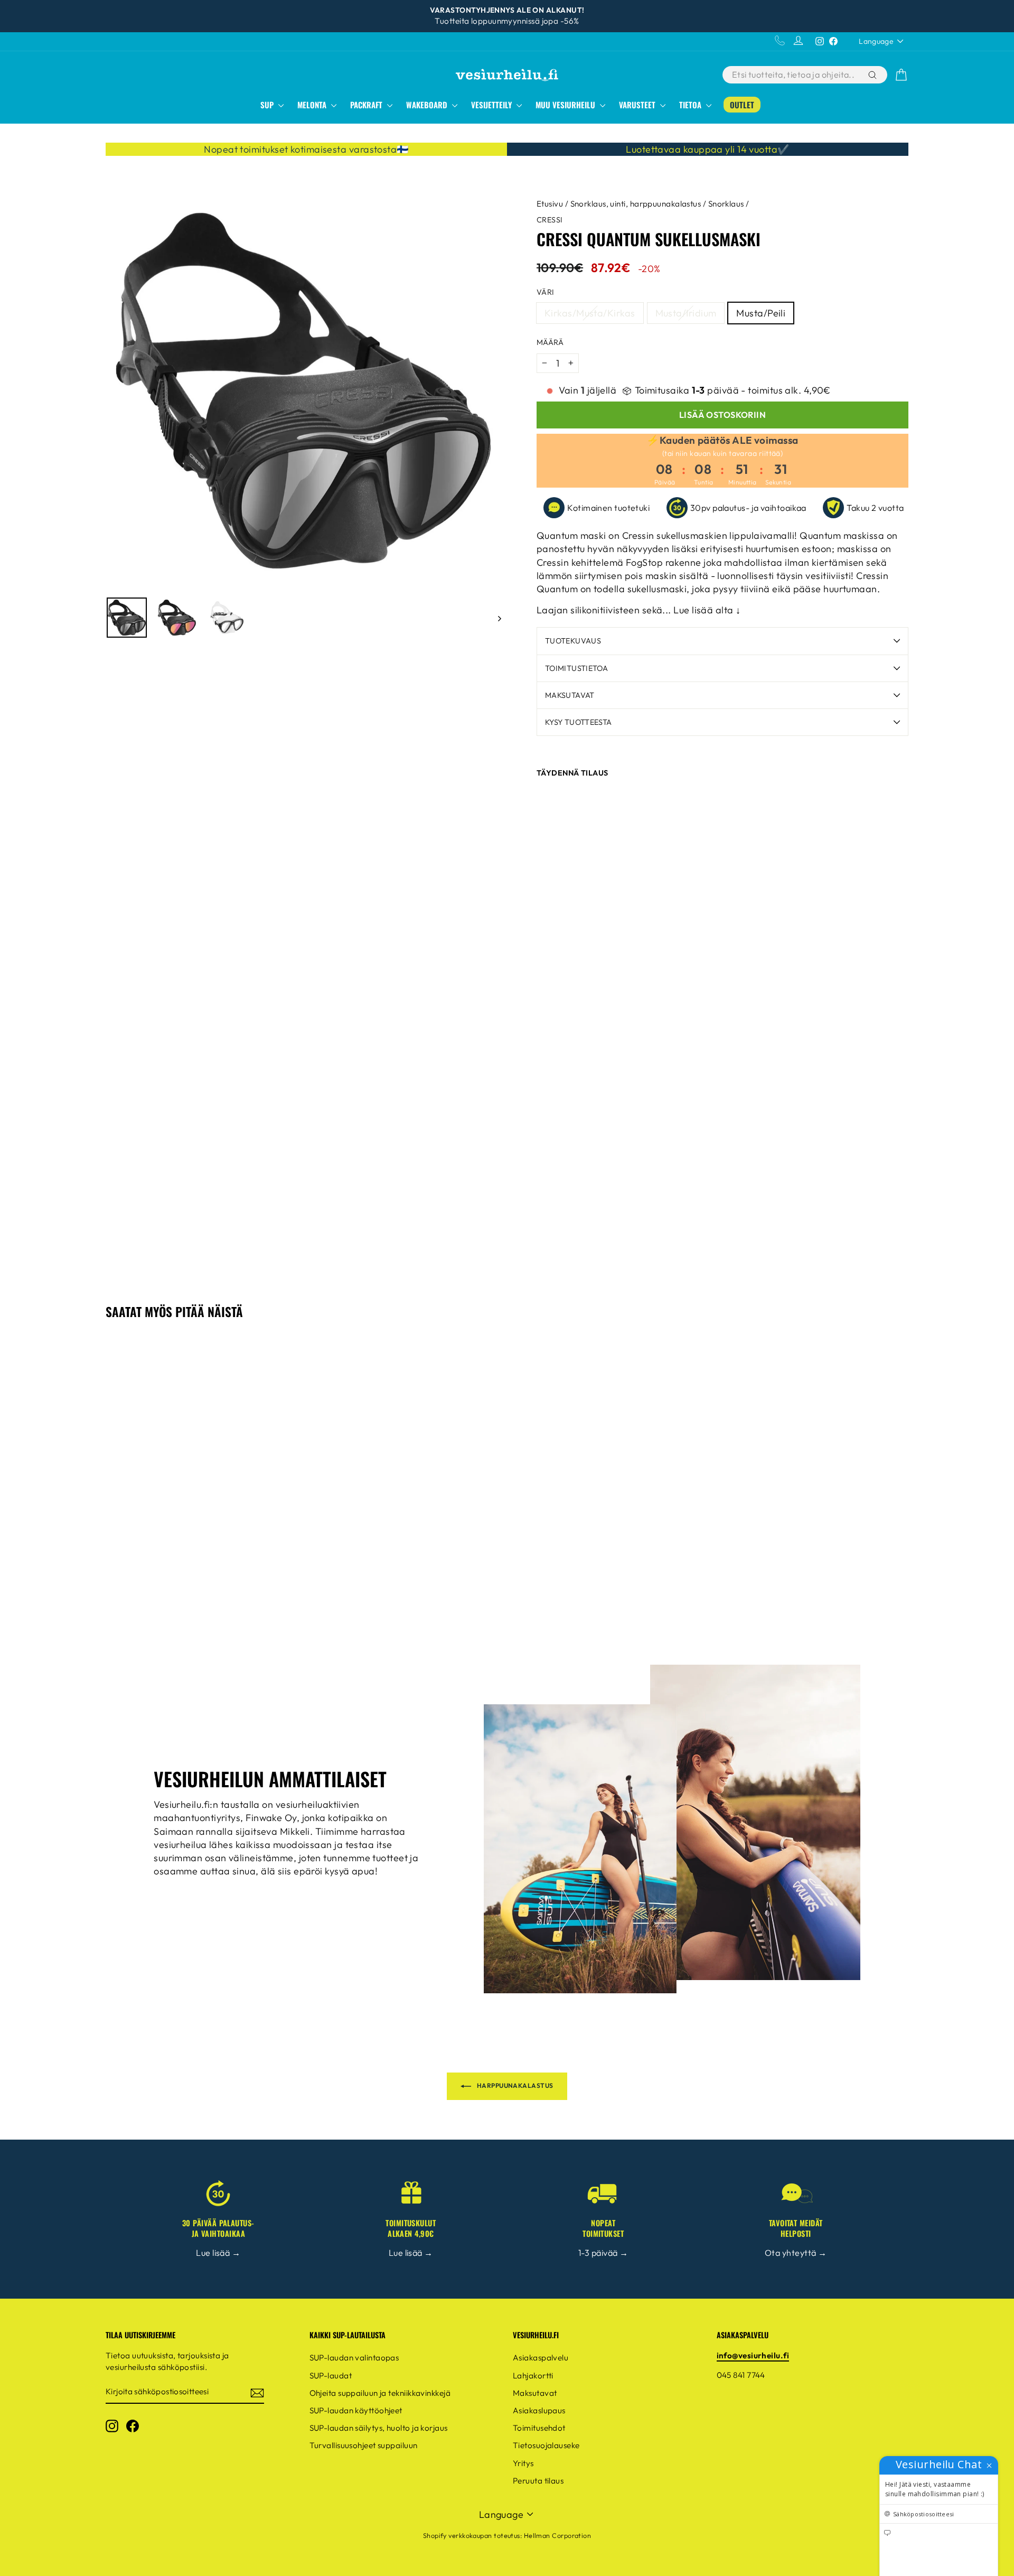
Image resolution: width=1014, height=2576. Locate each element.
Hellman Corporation (558, 2535)
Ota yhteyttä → (796, 2253)
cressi (550, 220)
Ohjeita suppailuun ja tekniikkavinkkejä (380, 2393)
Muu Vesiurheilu (566, 105)
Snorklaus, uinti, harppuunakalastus (636, 204)
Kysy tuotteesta (578, 722)
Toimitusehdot (539, 2428)
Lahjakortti (533, 2376)
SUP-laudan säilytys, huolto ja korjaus (379, 2428)
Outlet (742, 105)
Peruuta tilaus (538, 2481)
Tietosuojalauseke (546, 2445)
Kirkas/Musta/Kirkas (590, 313)
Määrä (550, 342)
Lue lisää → (218, 2253)
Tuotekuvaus (573, 641)
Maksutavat (570, 695)
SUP (268, 105)
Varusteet (638, 105)
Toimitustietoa (576, 668)
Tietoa (691, 105)
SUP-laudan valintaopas (354, 2358)
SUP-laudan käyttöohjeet (356, 2410)
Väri (546, 292)
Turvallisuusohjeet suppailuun (364, 2445)
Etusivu (550, 204)
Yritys (523, 2463)
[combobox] (794, 75)
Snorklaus (726, 204)
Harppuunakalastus (514, 2085)
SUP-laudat (331, 2376)
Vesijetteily (492, 105)
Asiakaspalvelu (541, 2358)
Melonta (313, 105)
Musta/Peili (761, 313)
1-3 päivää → (603, 2253)
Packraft (367, 105)
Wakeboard (428, 105)
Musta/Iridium (686, 313)
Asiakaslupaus (539, 2410)
